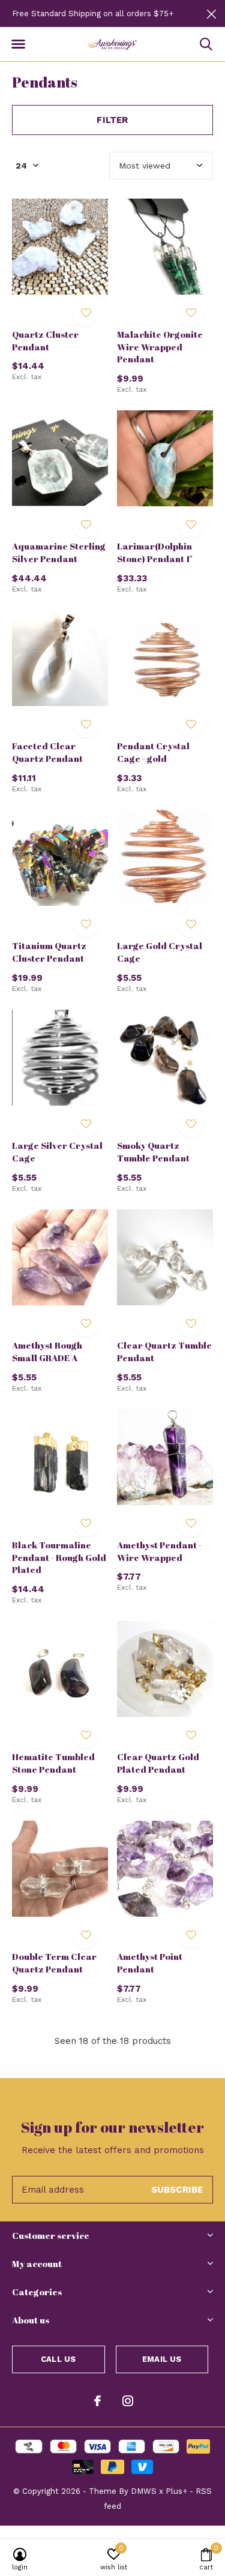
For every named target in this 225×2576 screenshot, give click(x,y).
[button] (18, 44)
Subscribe (177, 2190)
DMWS (144, 2491)
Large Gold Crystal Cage (160, 952)
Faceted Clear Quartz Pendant (47, 752)
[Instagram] (128, 2401)
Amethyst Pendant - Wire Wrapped (159, 1551)
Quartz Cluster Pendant (45, 340)
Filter (112, 120)
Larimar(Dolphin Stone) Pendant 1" (155, 552)
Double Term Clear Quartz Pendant (54, 1963)
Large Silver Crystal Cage (57, 1152)
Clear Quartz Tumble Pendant (164, 1351)
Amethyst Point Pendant (150, 1963)
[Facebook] (97, 2401)
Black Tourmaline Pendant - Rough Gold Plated (59, 1557)
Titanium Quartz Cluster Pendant (49, 952)
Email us (162, 2359)
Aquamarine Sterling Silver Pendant (59, 552)
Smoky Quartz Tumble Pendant (153, 1152)
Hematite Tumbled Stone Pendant (53, 1763)
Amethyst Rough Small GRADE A (47, 1351)
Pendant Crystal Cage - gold (153, 752)
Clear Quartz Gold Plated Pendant (158, 1763)
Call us (58, 2359)
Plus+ (176, 2491)
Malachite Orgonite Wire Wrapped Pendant (160, 347)
